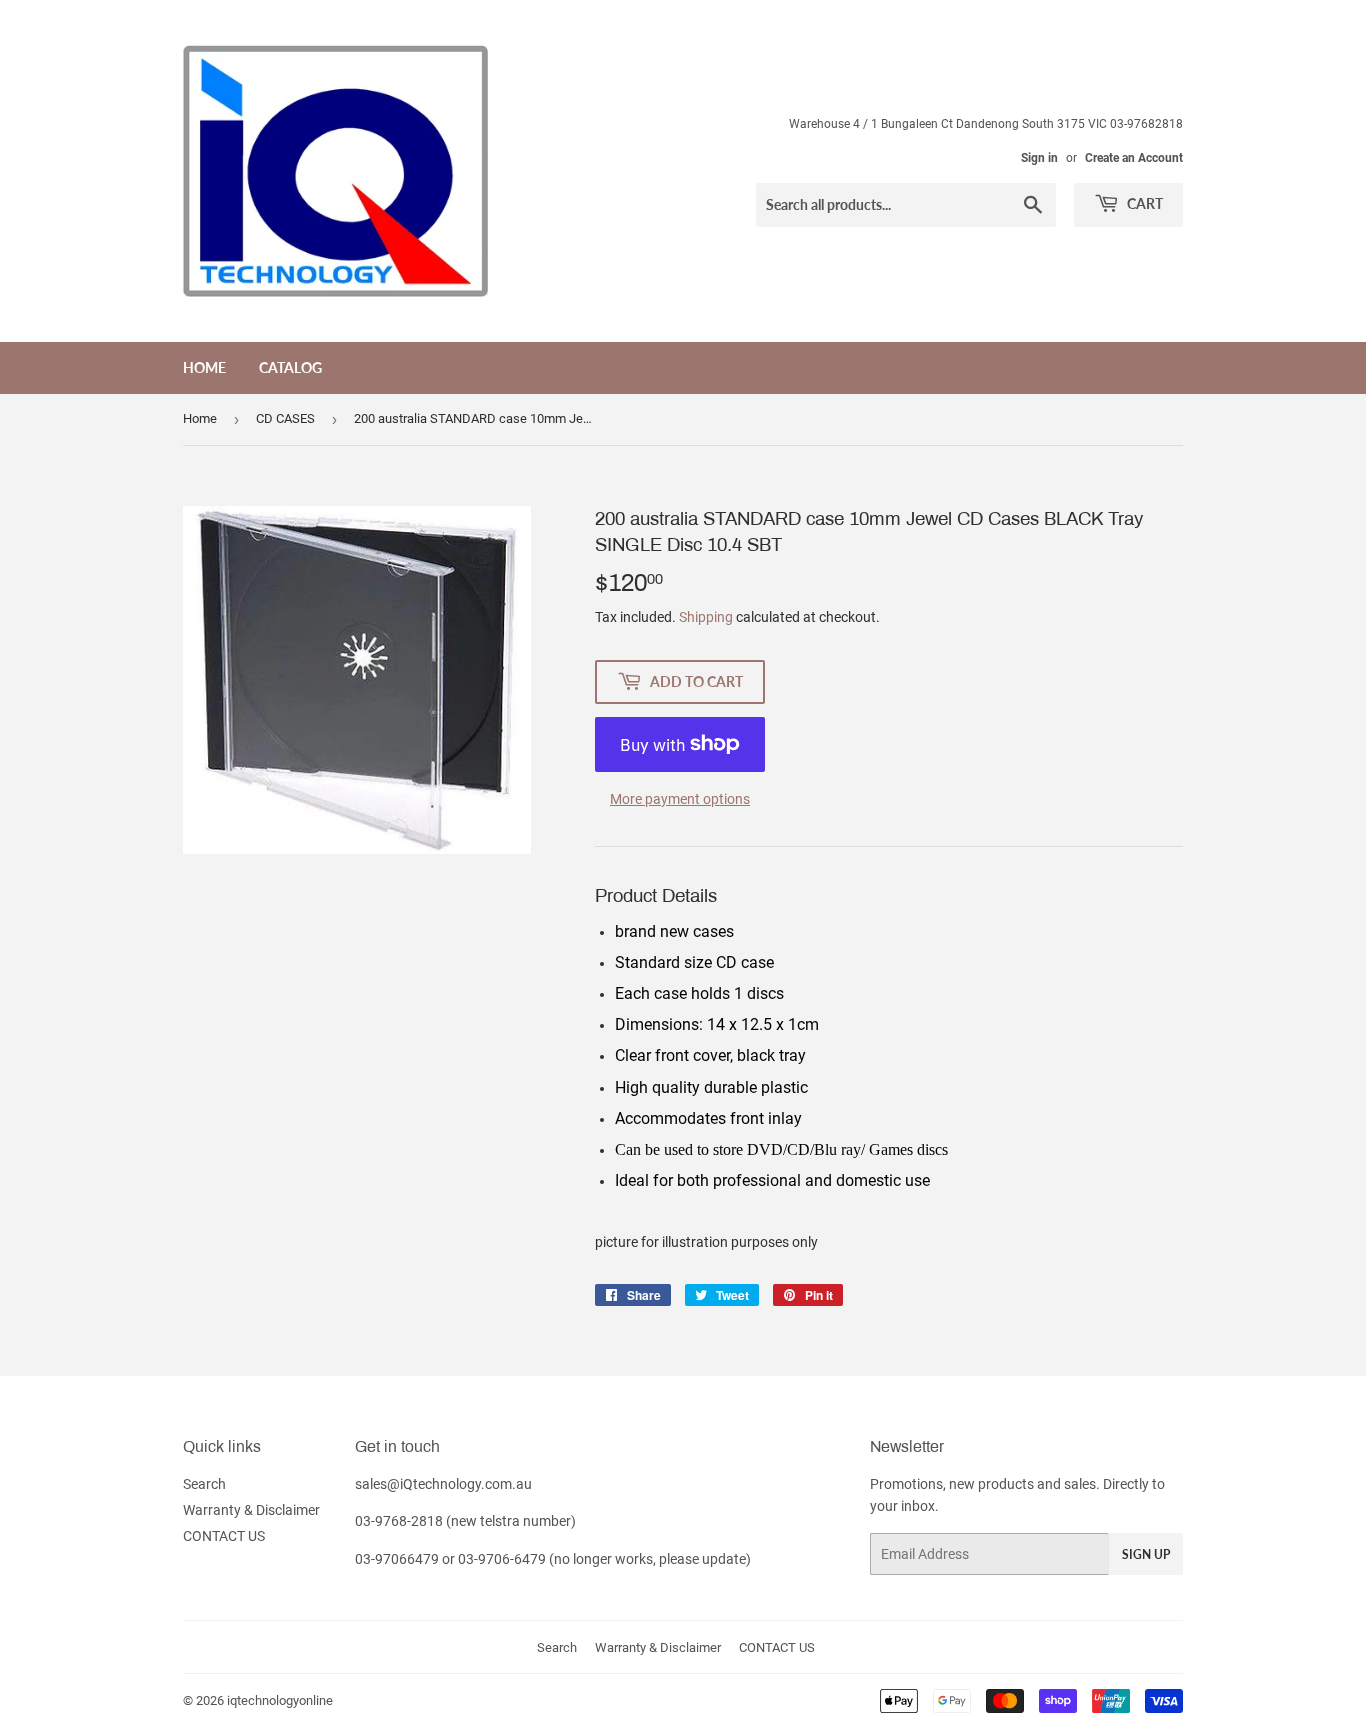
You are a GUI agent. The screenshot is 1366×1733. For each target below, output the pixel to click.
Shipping (706, 617)
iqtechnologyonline (280, 1700)
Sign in (1039, 158)
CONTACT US (224, 1536)
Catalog (290, 367)
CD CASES (285, 418)
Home (204, 367)
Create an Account (1134, 158)
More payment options (680, 799)
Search (204, 1484)
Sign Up (1146, 1554)
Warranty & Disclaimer (251, 1510)
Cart (1143, 203)
